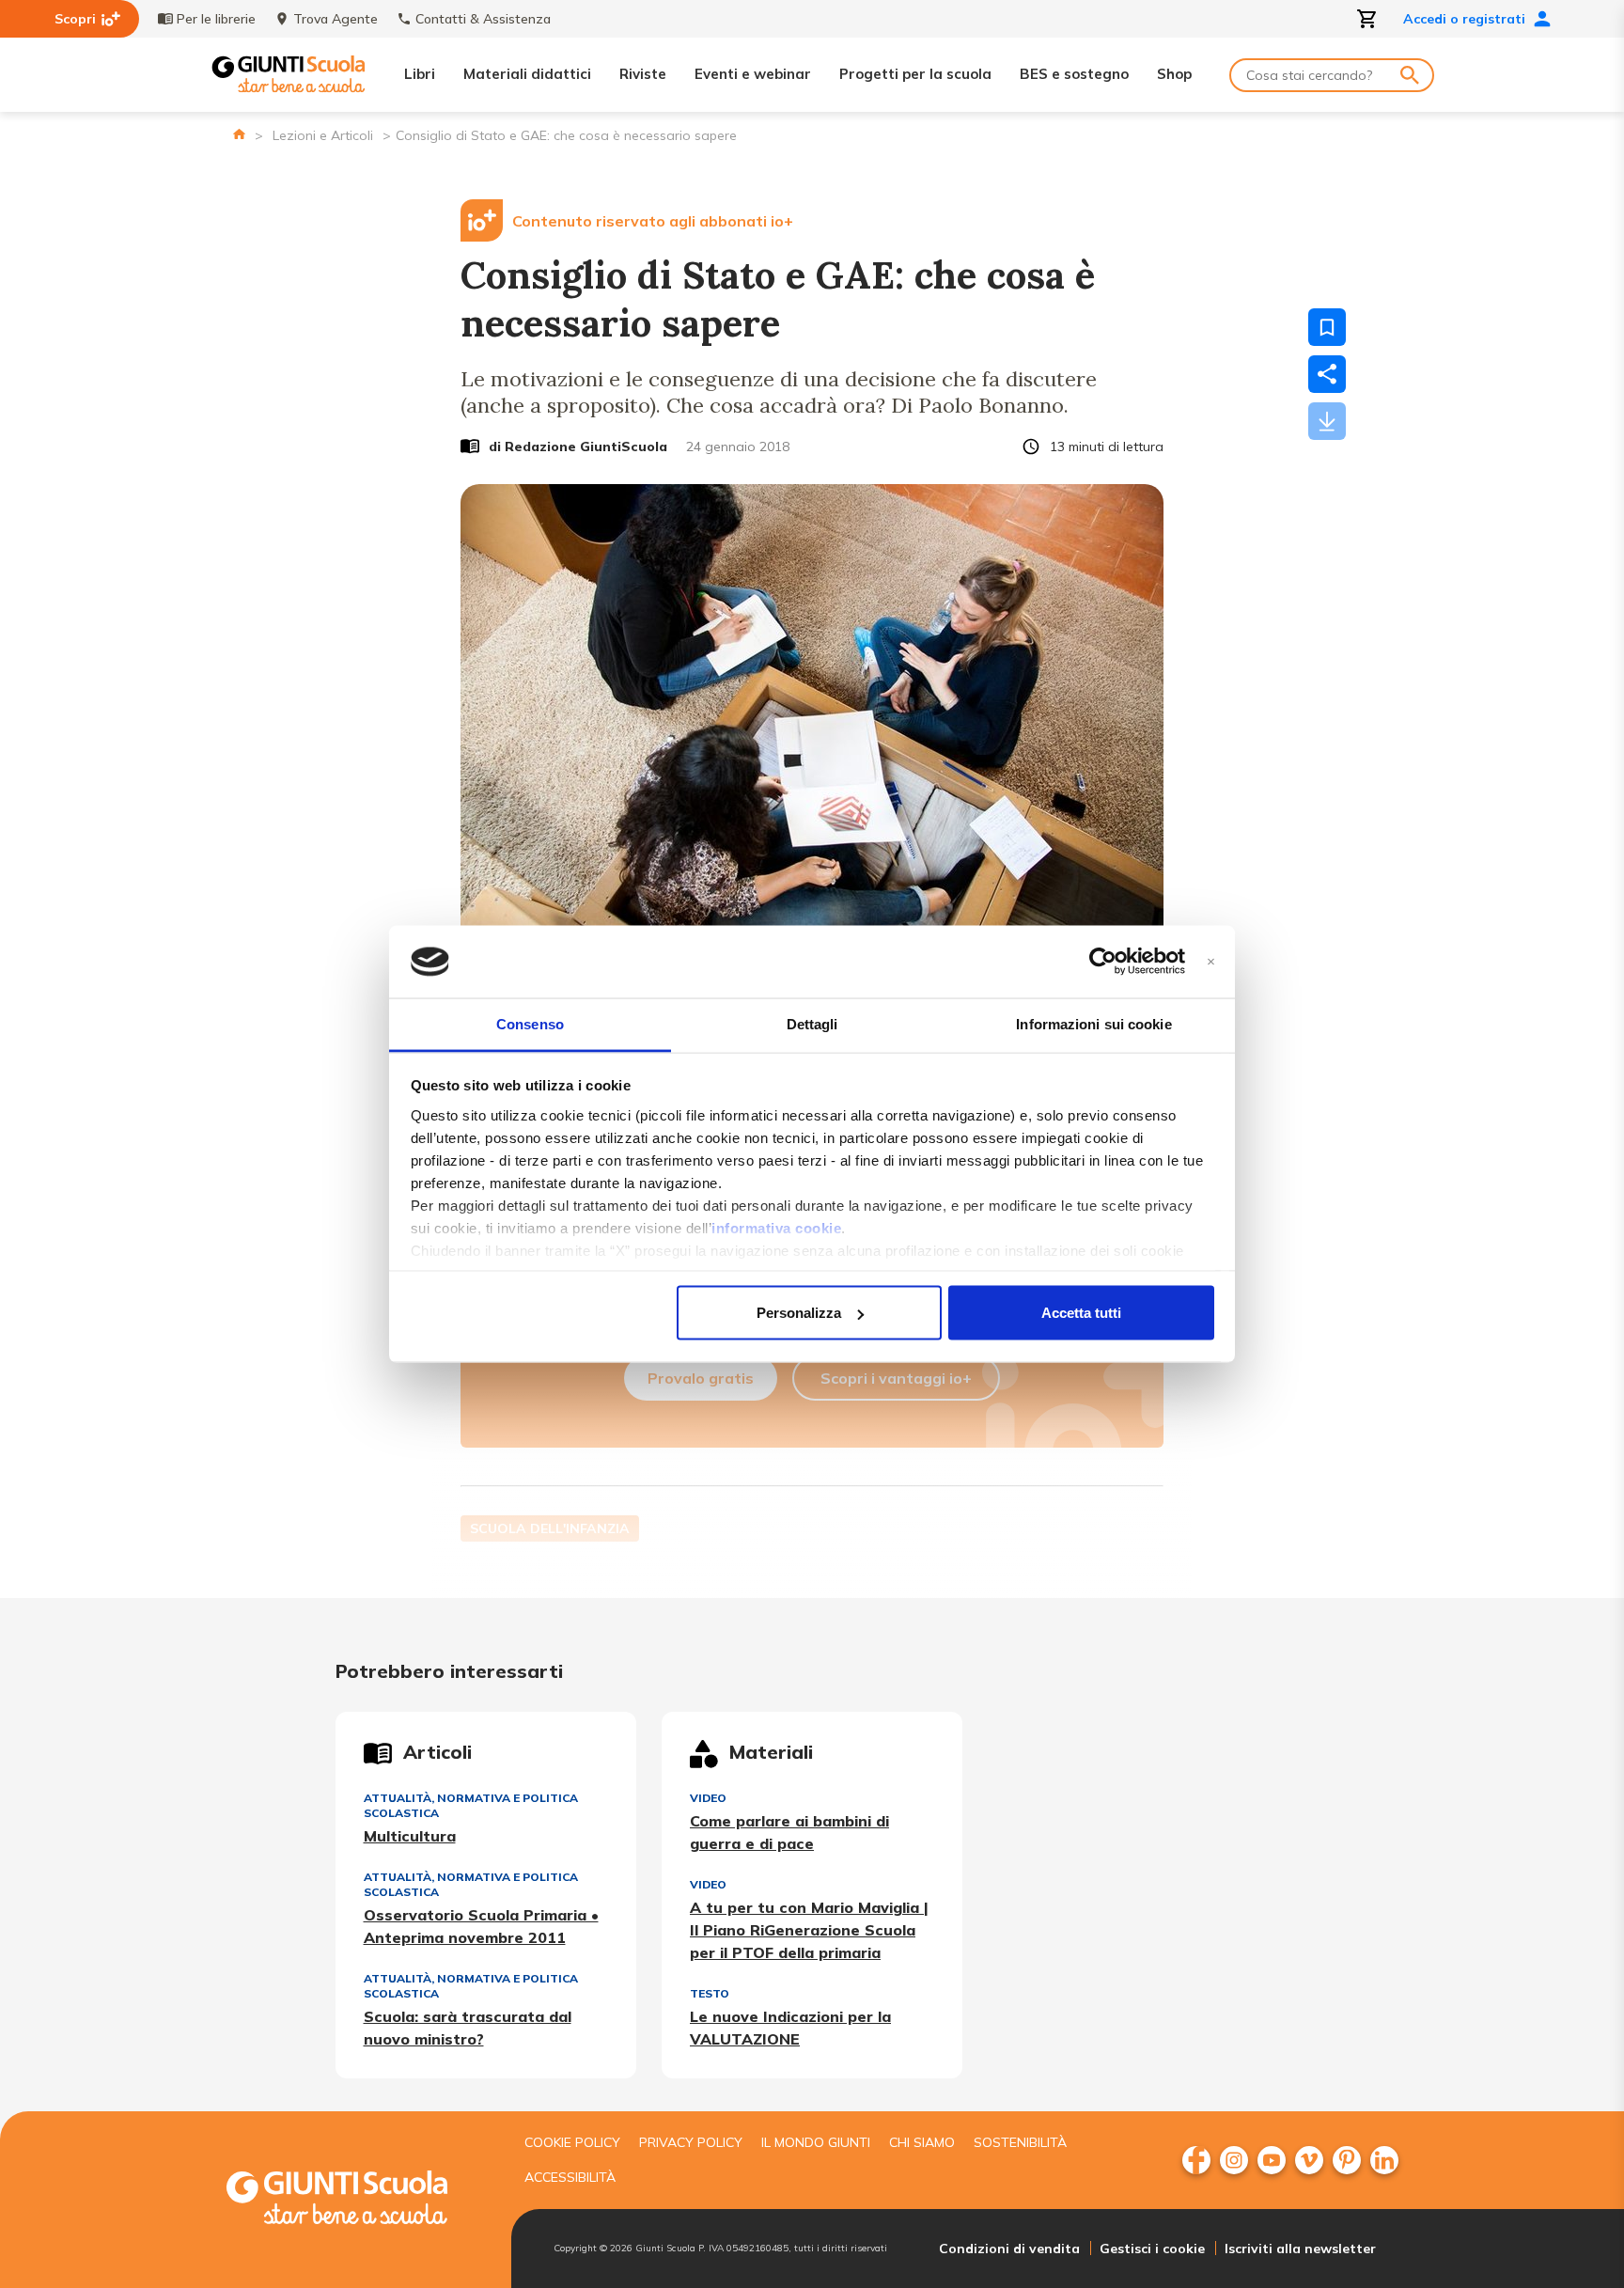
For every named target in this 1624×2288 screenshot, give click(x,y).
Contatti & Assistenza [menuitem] (483, 19)
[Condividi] (1327, 374)
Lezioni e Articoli (323, 135)
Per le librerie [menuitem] (216, 19)
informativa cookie (776, 1227)
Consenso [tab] (530, 1023)
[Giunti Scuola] (289, 75)
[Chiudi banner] (1211, 962)
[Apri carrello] (1367, 19)
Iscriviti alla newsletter (1300, 2249)
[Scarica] (1327, 421)
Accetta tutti (1081, 1313)
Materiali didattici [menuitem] (527, 74)
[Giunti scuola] (356, 2200)
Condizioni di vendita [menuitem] (1009, 2249)
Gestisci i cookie (1152, 2249)
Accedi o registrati (1464, 19)
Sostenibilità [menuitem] (1020, 2142)
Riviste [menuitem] (643, 74)
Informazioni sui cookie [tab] (1093, 1023)
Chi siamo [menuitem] (922, 2142)
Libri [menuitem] (420, 74)
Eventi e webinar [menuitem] (753, 74)
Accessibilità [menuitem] (570, 2177)
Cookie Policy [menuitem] (572, 2142)
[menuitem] (1196, 2160)
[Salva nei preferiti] (1327, 327)
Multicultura (410, 1836)
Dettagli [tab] (812, 1023)
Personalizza (799, 1313)
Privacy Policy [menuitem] (691, 2142)
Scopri (75, 19)
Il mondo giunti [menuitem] (816, 2142)
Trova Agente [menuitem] (336, 19)
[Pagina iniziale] (239, 134)
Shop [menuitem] (1174, 74)
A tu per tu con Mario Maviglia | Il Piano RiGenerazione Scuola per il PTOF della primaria (809, 1930)
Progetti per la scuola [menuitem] (915, 74)
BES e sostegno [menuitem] (1074, 74)
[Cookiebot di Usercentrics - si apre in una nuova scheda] (1103, 962)
